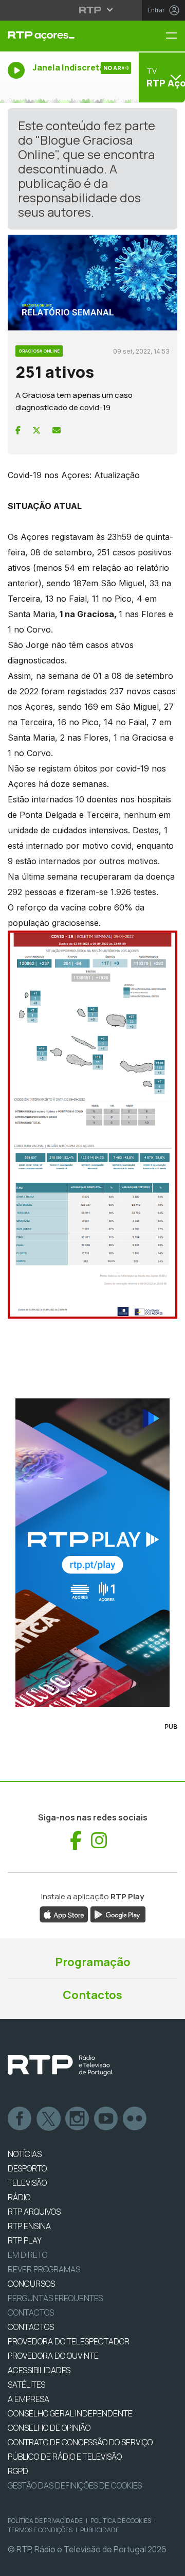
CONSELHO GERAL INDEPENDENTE (70, 2413)
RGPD (18, 2471)
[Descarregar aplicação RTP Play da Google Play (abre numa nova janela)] (118, 1914)
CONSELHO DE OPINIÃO (49, 2428)
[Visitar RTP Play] (92, 1553)
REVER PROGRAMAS (44, 2269)
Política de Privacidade (45, 2521)
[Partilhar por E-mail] (57, 430)
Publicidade (100, 2530)
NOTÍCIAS (25, 2154)
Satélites (26, 2385)
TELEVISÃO (27, 2183)
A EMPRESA (29, 2399)
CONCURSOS (31, 2284)
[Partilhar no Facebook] (18, 430)
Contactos (92, 1995)
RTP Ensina (29, 2226)
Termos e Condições (40, 2530)
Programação (93, 1962)
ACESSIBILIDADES (39, 2370)
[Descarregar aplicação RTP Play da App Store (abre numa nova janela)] (64, 1914)
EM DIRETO (27, 2255)
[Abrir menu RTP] (93, 10)
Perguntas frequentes (55, 2298)
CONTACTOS (31, 2327)
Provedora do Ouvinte (53, 2356)
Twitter (49, 2119)
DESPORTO (27, 2168)
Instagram (78, 2119)
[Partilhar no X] (36, 430)
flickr (135, 2119)
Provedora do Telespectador (69, 2341)
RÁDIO (19, 2197)
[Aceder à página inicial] (62, 36)
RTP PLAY (25, 2240)
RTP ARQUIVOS (34, 2212)
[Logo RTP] (60, 2065)
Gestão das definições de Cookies (75, 2485)
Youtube (106, 2119)
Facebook (20, 2119)
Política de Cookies (121, 2521)
